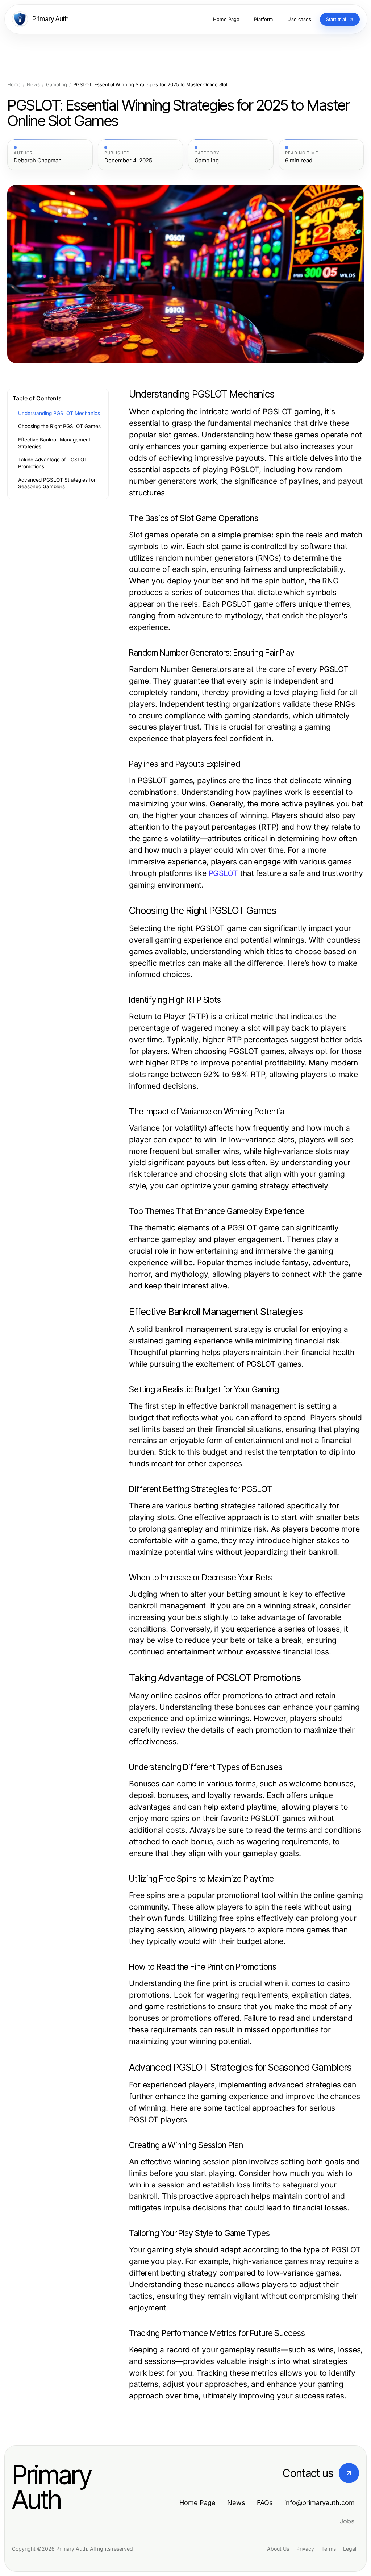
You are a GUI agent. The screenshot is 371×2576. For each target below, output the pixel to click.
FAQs (265, 2503)
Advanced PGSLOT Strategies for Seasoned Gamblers (57, 483)
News (33, 85)
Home (14, 85)
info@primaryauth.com (320, 2503)
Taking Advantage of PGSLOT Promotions (53, 463)
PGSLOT (223, 873)
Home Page (197, 2503)
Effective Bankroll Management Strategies (54, 443)
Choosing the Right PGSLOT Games (59, 426)
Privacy (305, 2549)
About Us (278, 2549)
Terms (329, 2549)
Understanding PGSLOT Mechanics (59, 413)
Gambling (57, 85)
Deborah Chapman (38, 161)
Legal (350, 2549)
